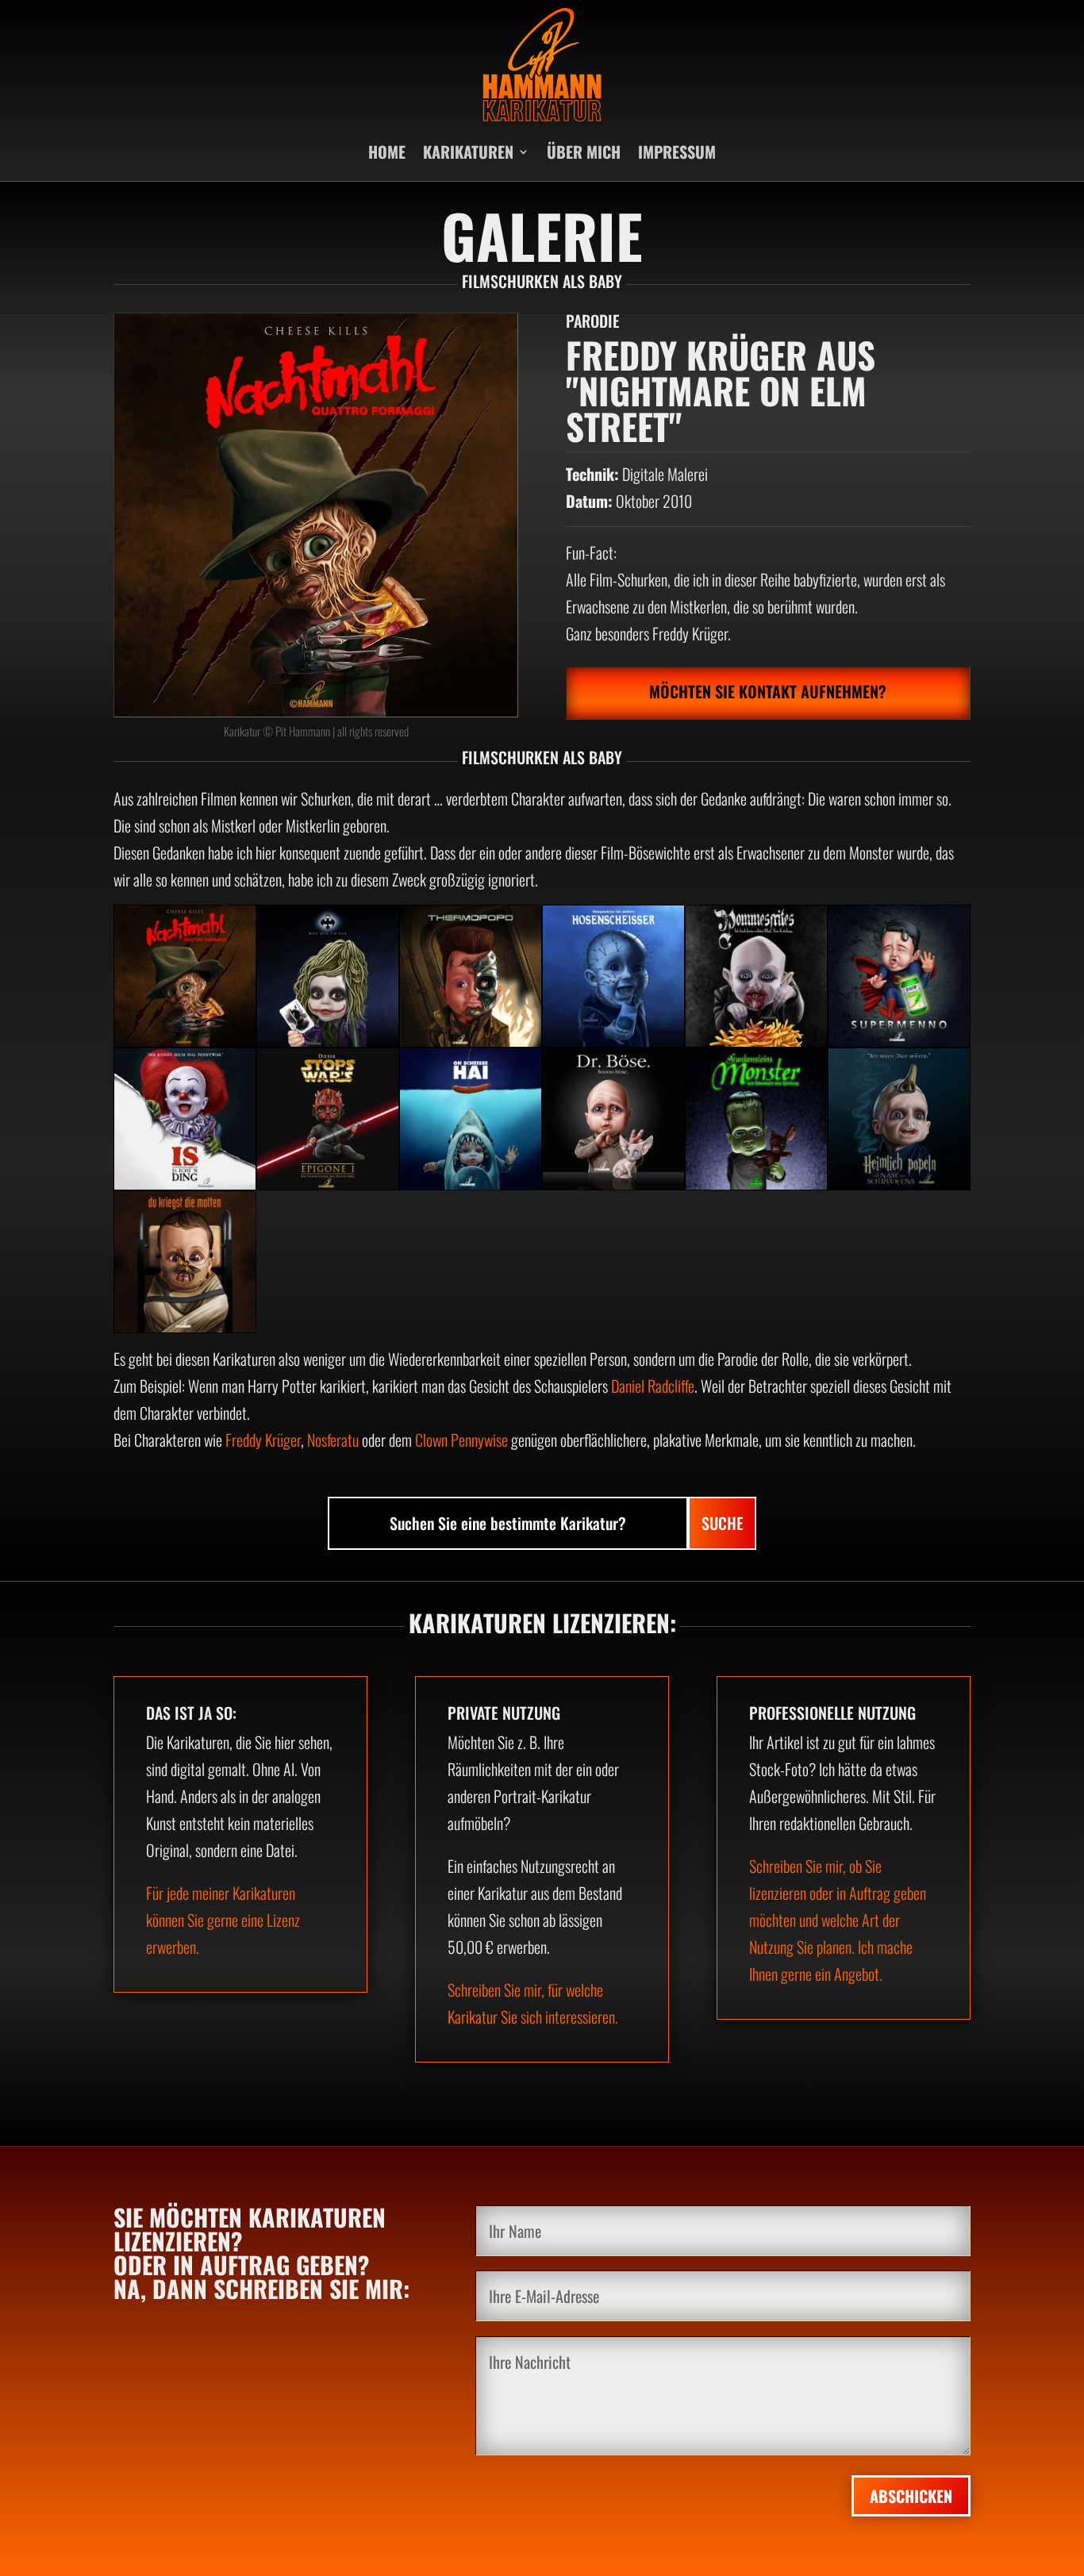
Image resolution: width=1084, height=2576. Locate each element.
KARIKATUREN (468, 152)
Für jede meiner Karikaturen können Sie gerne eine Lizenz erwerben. (223, 1920)
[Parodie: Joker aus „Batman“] (328, 976)
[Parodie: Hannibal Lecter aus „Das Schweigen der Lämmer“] (185, 1262)
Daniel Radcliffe (653, 1386)
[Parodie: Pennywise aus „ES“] (185, 1119)
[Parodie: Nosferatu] (756, 976)
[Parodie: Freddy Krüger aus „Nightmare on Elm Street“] (185, 976)
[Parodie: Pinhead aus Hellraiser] (613, 976)
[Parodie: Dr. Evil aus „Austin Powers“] (613, 1119)
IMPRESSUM (677, 152)
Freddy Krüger (263, 1440)
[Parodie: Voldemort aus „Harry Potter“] (899, 1119)
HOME (387, 152)
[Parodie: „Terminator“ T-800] (471, 976)
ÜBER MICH (584, 152)
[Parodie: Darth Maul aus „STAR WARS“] (328, 1119)
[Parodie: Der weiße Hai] (471, 1119)
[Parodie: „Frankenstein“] (756, 1119)
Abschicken (911, 2496)
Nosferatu (333, 1440)
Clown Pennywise (461, 1440)
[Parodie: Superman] (899, 976)
